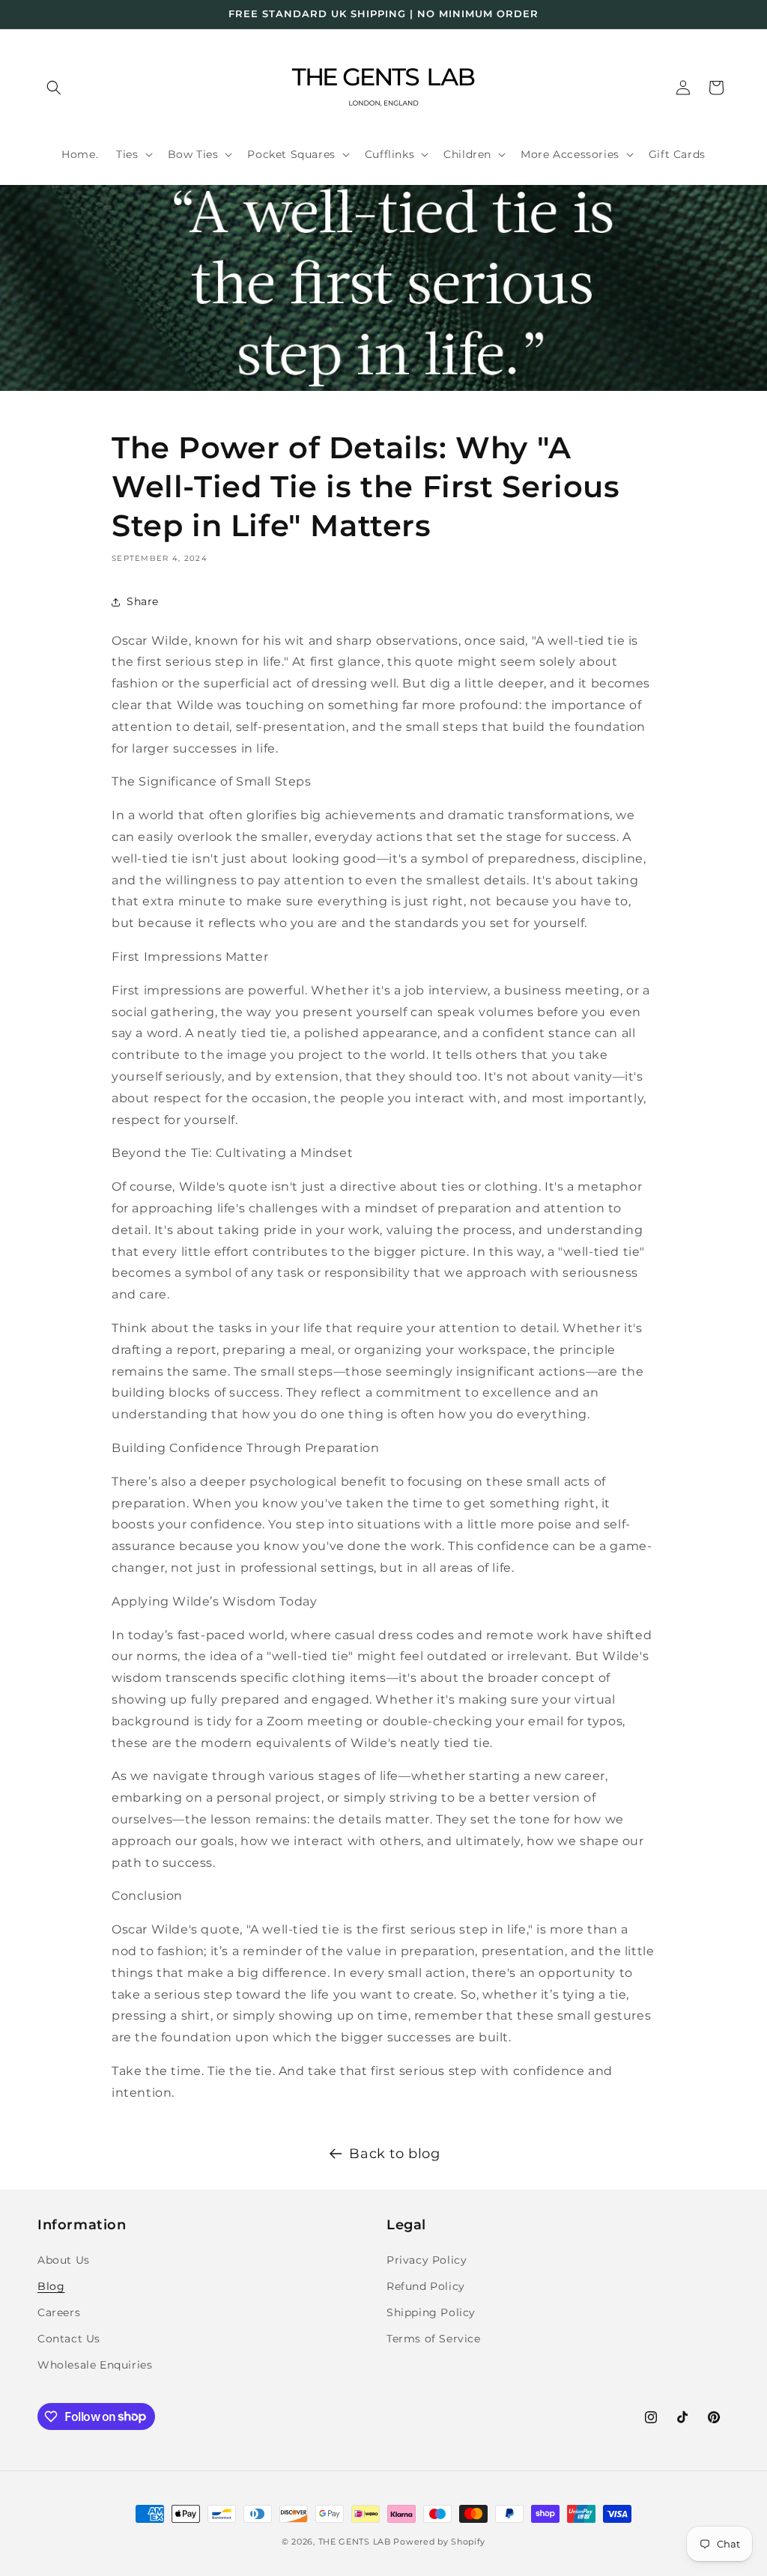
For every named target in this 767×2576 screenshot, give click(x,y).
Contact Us (69, 2339)
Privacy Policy (427, 2260)
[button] (54, 88)
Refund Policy (426, 2286)
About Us (64, 2260)
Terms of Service (434, 2339)
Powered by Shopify (439, 2542)
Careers (59, 2312)
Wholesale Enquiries (95, 2365)
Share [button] (143, 601)
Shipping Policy (431, 2312)
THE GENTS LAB (355, 2542)
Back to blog (394, 2154)
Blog (51, 2286)
